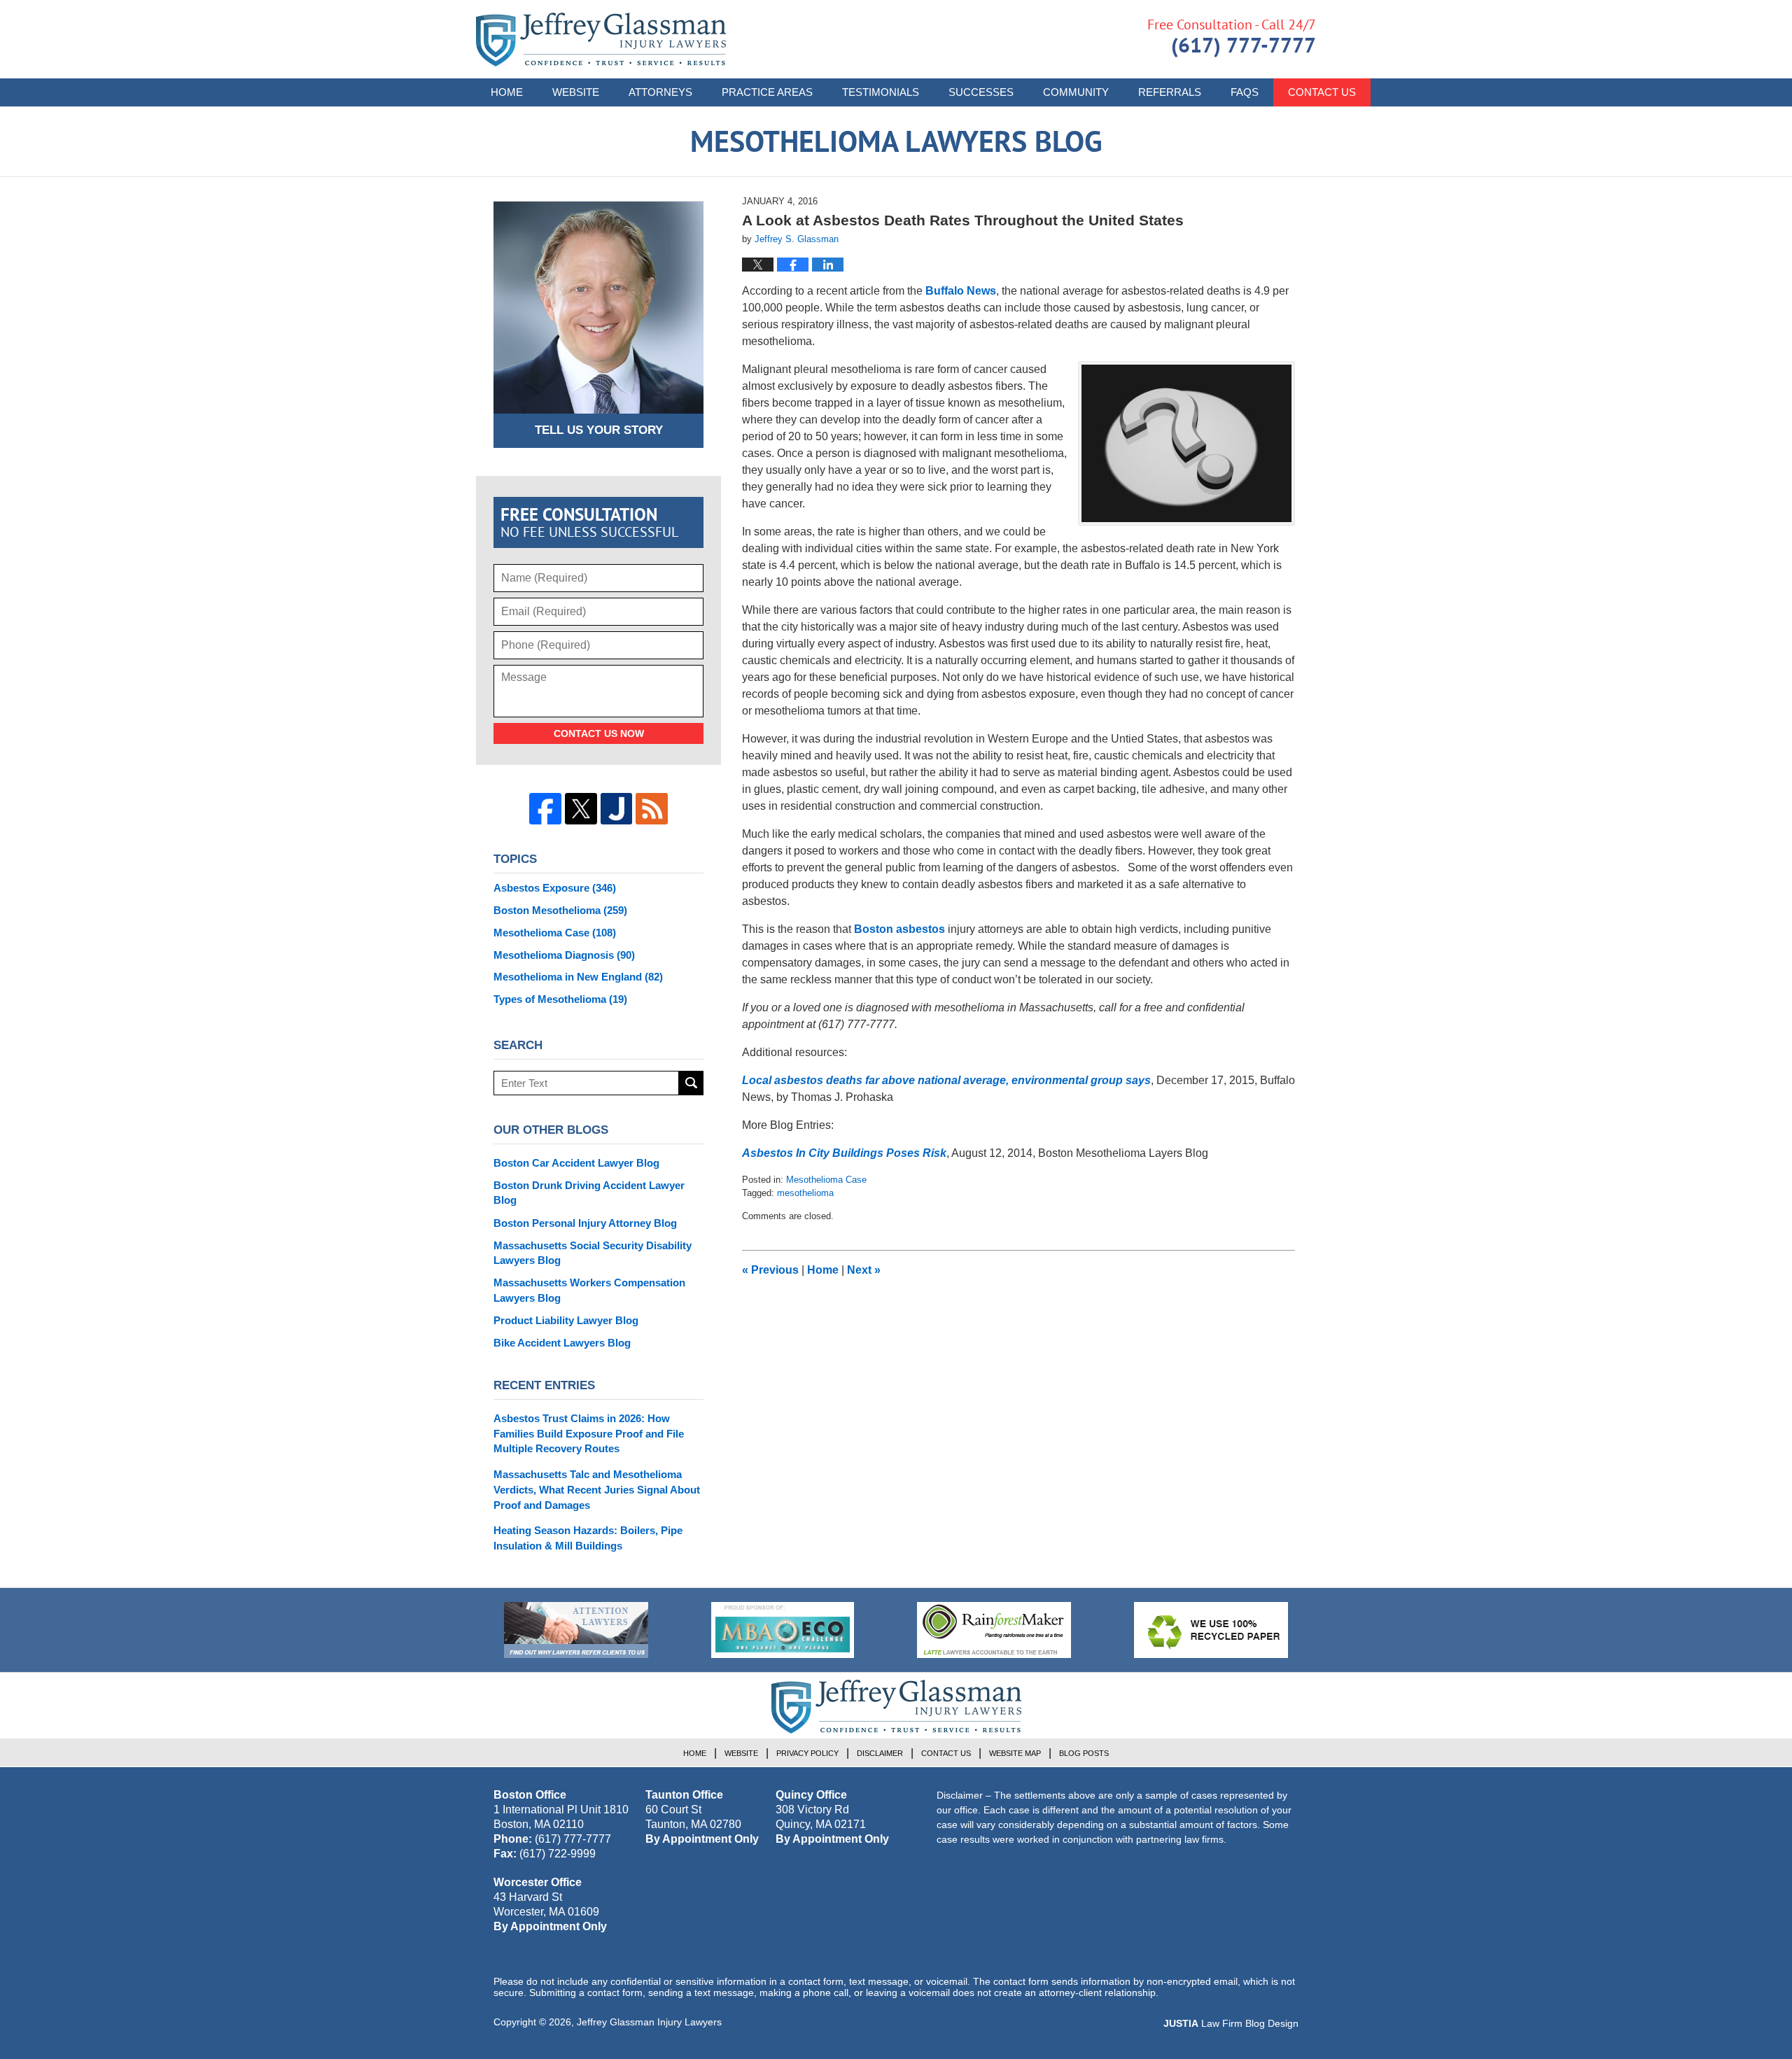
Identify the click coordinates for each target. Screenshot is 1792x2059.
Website (576, 92)
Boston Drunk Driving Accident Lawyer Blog (589, 1193)
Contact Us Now (599, 733)
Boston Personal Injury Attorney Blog (585, 1223)
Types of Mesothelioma (560, 999)
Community (1076, 92)
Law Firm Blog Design (1231, 2023)
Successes (981, 92)
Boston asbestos (899, 929)
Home (507, 92)
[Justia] (617, 809)
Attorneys (660, 92)
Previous (770, 1270)
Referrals (1170, 92)
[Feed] (652, 809)
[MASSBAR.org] (783, 1630)
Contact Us (1322, 92)
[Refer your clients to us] (576, 1630)
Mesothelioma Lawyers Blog (601, 40)
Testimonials (881, 92)
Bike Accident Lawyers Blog (562, 1343)
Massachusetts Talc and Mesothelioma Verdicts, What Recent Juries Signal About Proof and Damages (597, 1490)
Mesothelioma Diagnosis (564, 955)
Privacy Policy (807, 1753)
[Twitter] (581, 809)
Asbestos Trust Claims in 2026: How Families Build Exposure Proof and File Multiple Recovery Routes (589, 1434)
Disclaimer (880, 1753)
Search (691, 1083)
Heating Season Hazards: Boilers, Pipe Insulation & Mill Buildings (588, 1538)
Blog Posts (1084, 1753)
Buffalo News (961, 291)
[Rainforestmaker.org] (994, 1630)
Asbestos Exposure (555, 888)
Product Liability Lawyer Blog (566, 1320)
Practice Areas (767, 92)
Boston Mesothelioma (560, 910)
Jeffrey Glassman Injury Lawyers (649, 2022)
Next (864, 1270)
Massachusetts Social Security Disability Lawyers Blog (593, 1253)
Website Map (1015, 1753)
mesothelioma (805, 1193)
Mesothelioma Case (826, 1180)
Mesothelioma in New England (578, 977)
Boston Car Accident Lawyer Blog (576, 1163)
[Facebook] (545, 809)
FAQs (1245, 92)
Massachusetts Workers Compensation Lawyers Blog (589, 1290)
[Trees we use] (1211, 1630)
